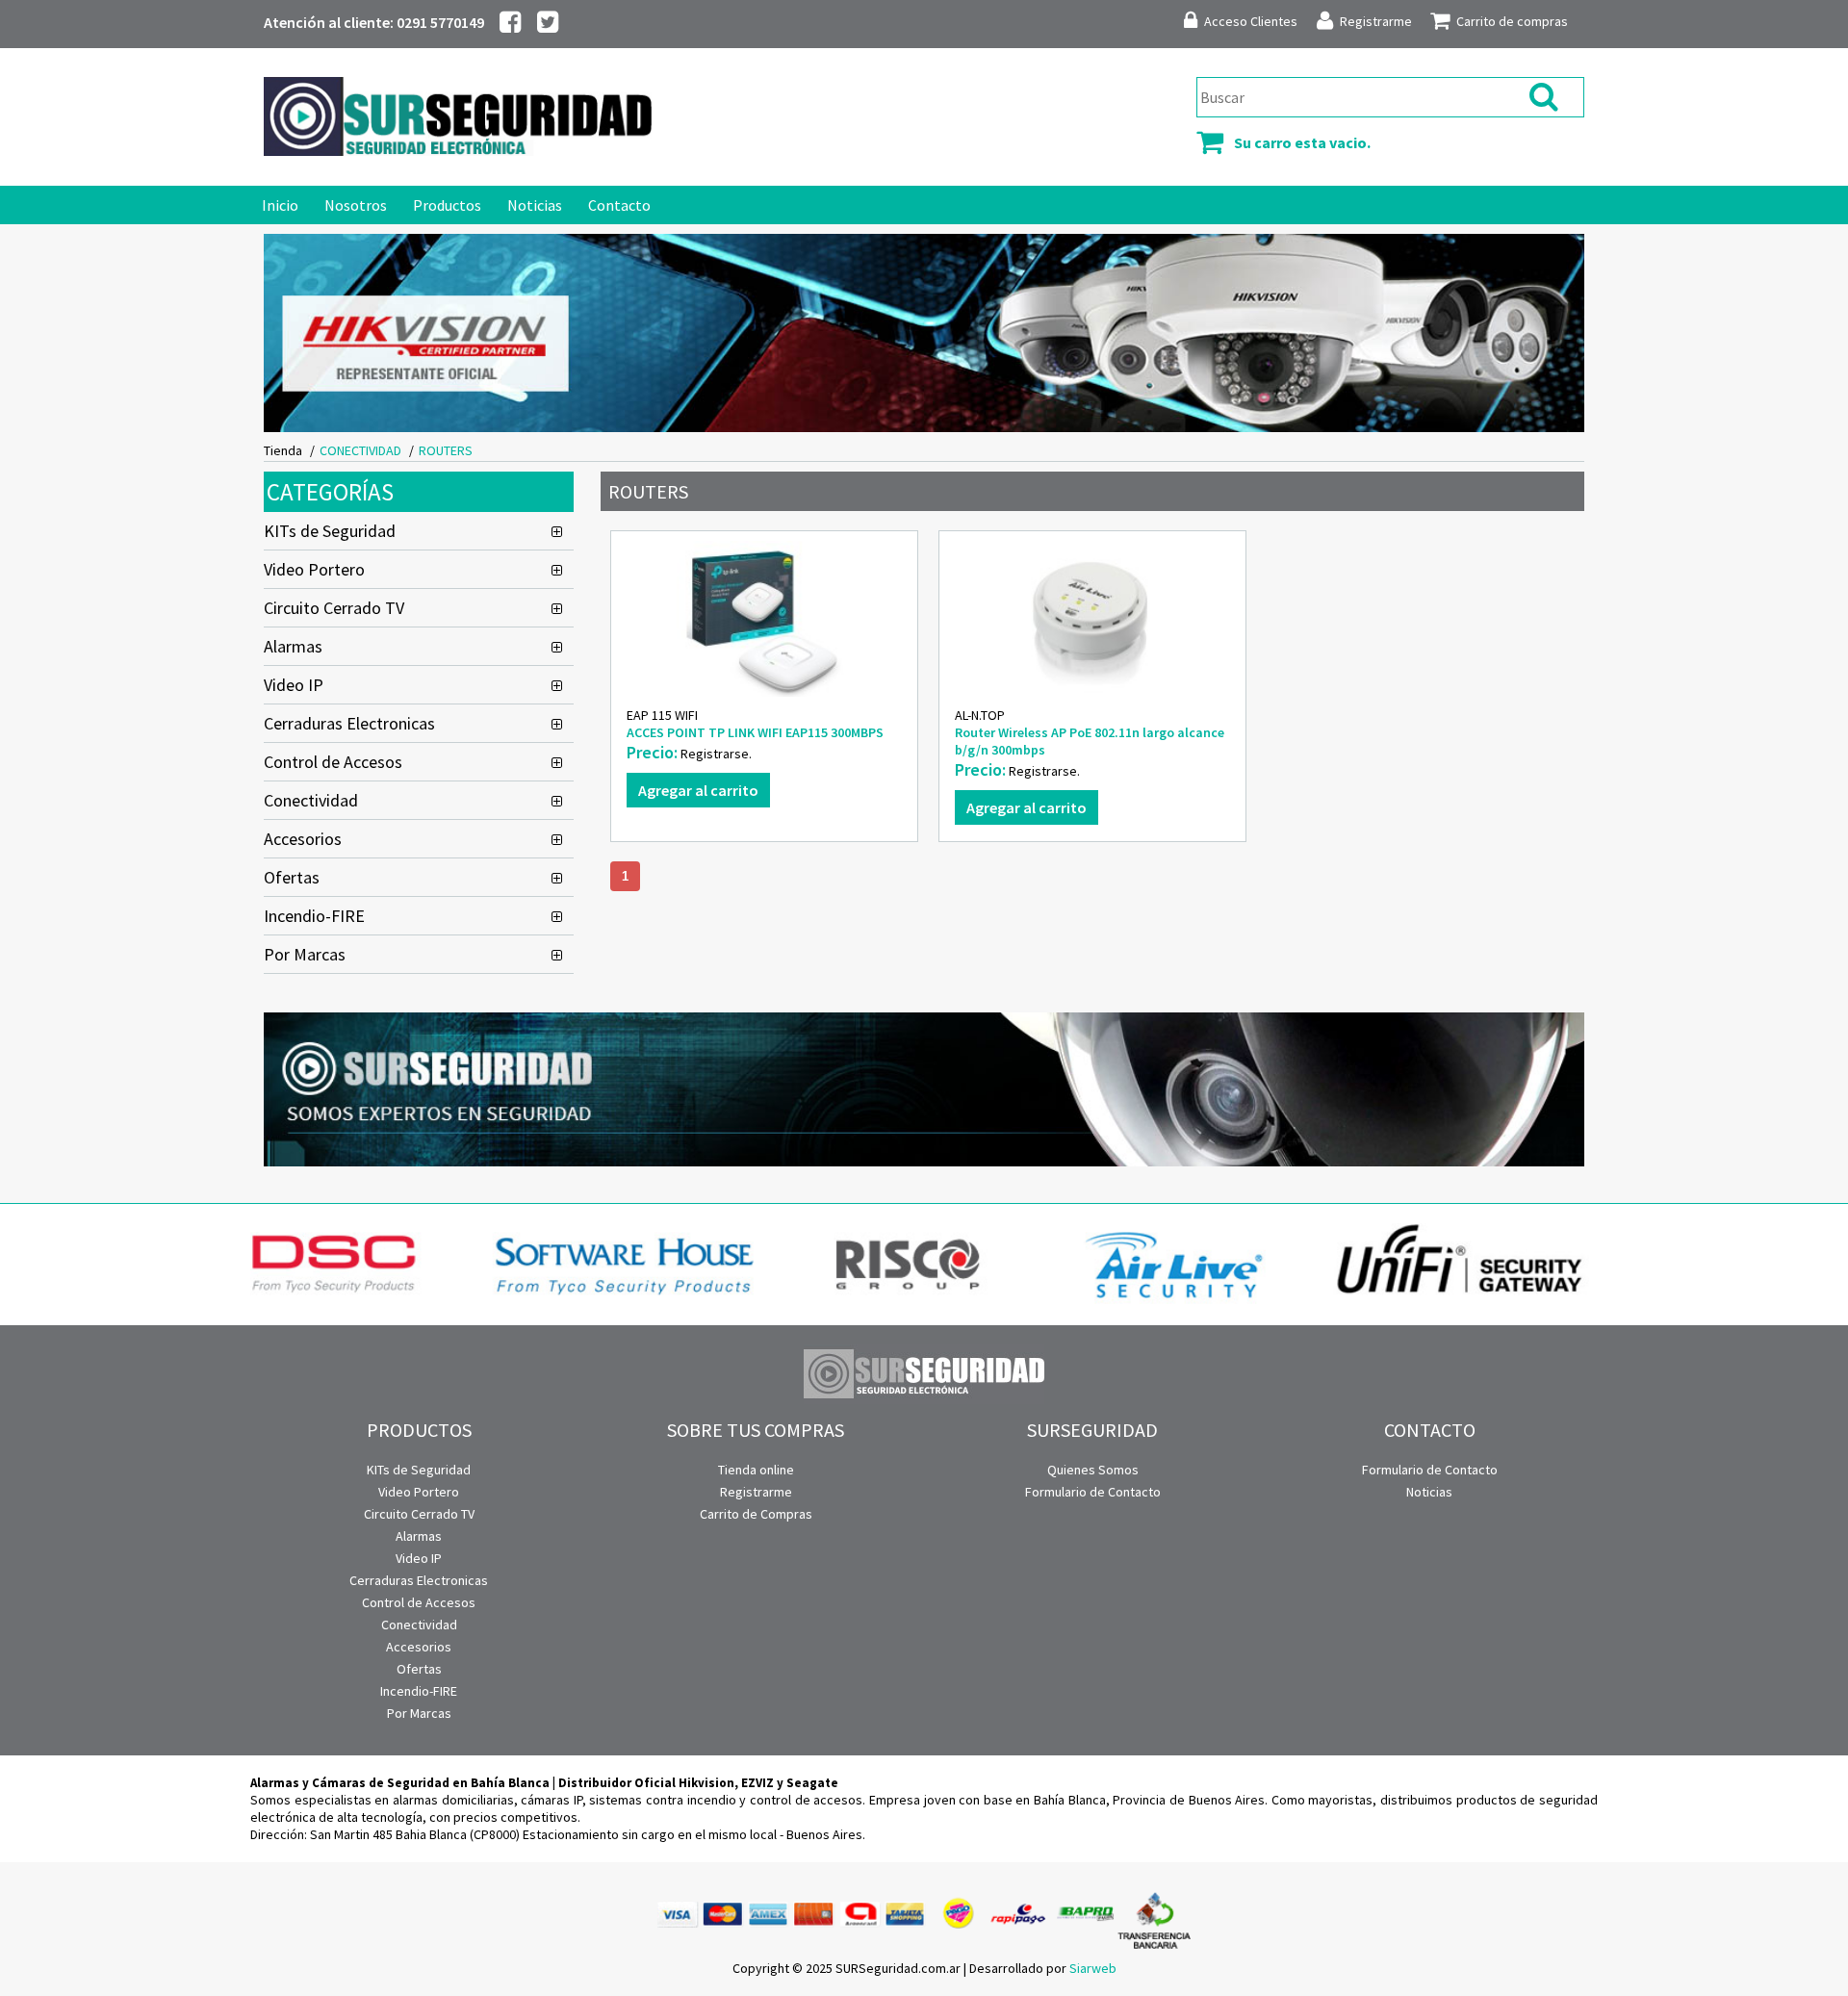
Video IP (294, 685)
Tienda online (756, 1470)
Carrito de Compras (756, 1514)
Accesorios (303, 839)
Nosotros (356, 205)
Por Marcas (305, 954)
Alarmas (293, 646)
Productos (447, 205)
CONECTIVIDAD (360, 450)
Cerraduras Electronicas (349, 723)
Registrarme (756, 1492)
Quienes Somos (1093, 1470)
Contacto (619, 205)
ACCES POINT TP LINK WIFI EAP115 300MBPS (755, 732)
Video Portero (314, 569)
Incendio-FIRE (314, 916)
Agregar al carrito (698, 790)
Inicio (280, 205)
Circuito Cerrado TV (334, 608)
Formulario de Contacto (1093, 1492)
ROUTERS (446, 450)
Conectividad (311, 800)
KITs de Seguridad (330, 531)
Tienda (283, 450)
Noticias (535, 205)
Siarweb (1093, 1968)
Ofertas (292, 877)
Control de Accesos (333, 762)
